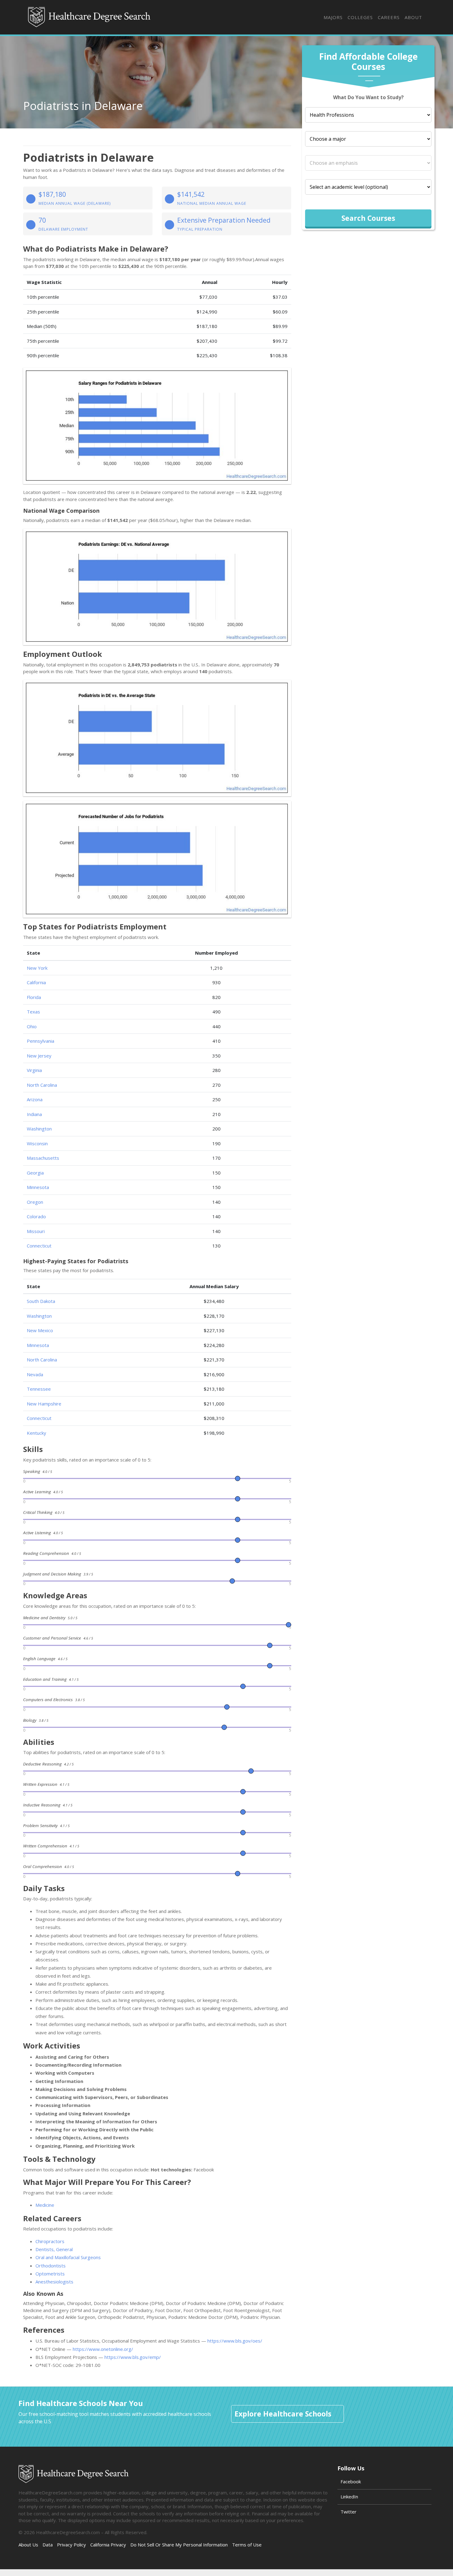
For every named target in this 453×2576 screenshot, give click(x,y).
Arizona (35, 1099)
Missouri (36, 1231)
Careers (389, 17)
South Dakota (41, 1301)
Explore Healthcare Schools (283, 2414)
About (413, 17)
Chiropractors (50, 2241)
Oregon (35, 1202)
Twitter (349, 2512)
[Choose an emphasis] (368, 163)
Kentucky (37, 1433)
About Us (28, 2545)
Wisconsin (37, 1143)
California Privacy (108, 2545)
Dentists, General (54, 2249)
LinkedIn (349, 2497)
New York (37, 968)
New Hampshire (44, 1404)
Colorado (36, 1216)
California (36, 982)
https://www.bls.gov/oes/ (235, 2341)
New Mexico (40, 1330)
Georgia (35, 1173)
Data (48, 2545)
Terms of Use (247, 2545)
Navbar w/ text (90, 17)
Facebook (351, 2481)
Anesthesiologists (54, 2282)
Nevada (35, 1374)
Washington (39, 1129)
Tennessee (39, 1389)
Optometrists (50, 2274)
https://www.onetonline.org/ (103, 2349)
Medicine (45, 2205)
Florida (34, 997)
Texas (33, 1012)
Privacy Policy (71, 2545)
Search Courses (368, 218)
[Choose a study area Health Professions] (368, 115)
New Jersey (39, 1056)
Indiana (34, 1114)
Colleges (360, 17)
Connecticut (39, 1246)
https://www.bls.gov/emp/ (133, 2357)
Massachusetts (43, 1158)
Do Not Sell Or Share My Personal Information (179, 2545)
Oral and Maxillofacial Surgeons (68, 2257)
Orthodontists (51, 2266)
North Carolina (42, 1085)
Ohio (32, 1026)
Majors (333, 17)
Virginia (34, 1070)
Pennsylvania (41, 1041)
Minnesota (38, 1187)
